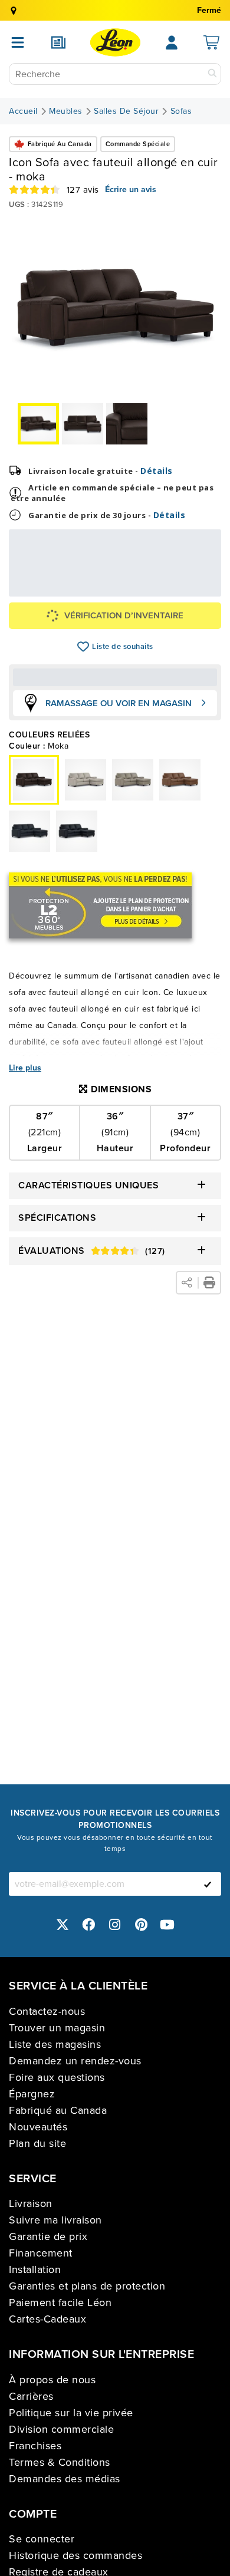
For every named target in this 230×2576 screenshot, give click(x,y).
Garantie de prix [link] (48, 2236)
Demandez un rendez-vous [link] (75, 2061)
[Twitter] (63, 1925)
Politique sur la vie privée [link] (71, 2413)
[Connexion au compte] (172, 42)
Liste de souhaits (83, 647)
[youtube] (167, 1925)
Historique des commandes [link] (75, 2555)
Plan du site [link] (37, 2143)
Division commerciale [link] (61, 2429)
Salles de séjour (126, 111)
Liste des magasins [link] (55, 2044)
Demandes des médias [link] (65, 2479)
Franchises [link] (35, 2446)
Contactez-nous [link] (47, 2011)
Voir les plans (179, 588)
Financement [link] (41, 2253)
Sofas (181, 111)
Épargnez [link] (32, 2094)
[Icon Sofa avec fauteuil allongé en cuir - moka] (86, 780)
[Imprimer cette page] (209, 1283)
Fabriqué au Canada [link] (58, 2110)
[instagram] (115, 1925)
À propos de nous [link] (52, 2380)
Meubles (66, 111)
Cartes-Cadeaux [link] (47, 2319)
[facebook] (89, 1925)
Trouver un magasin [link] (57, 2028)
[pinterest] (142, 1925)
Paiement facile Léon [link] (60, 2302)
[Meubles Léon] (115, 42)
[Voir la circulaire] (58, 42)
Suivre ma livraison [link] (55, 2220)
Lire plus (25, 1068)
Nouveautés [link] (38, 2127)
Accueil (23, 111)
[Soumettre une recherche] (212, 74)
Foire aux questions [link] (57, 2077)
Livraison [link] (31, 2203)
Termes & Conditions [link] (60, 2462)
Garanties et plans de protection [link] (87, 2286)
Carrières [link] (31, 2396)
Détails (157, 471)
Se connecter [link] (42, 2539)
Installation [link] (35, 2269)
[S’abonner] (208, 1884)
